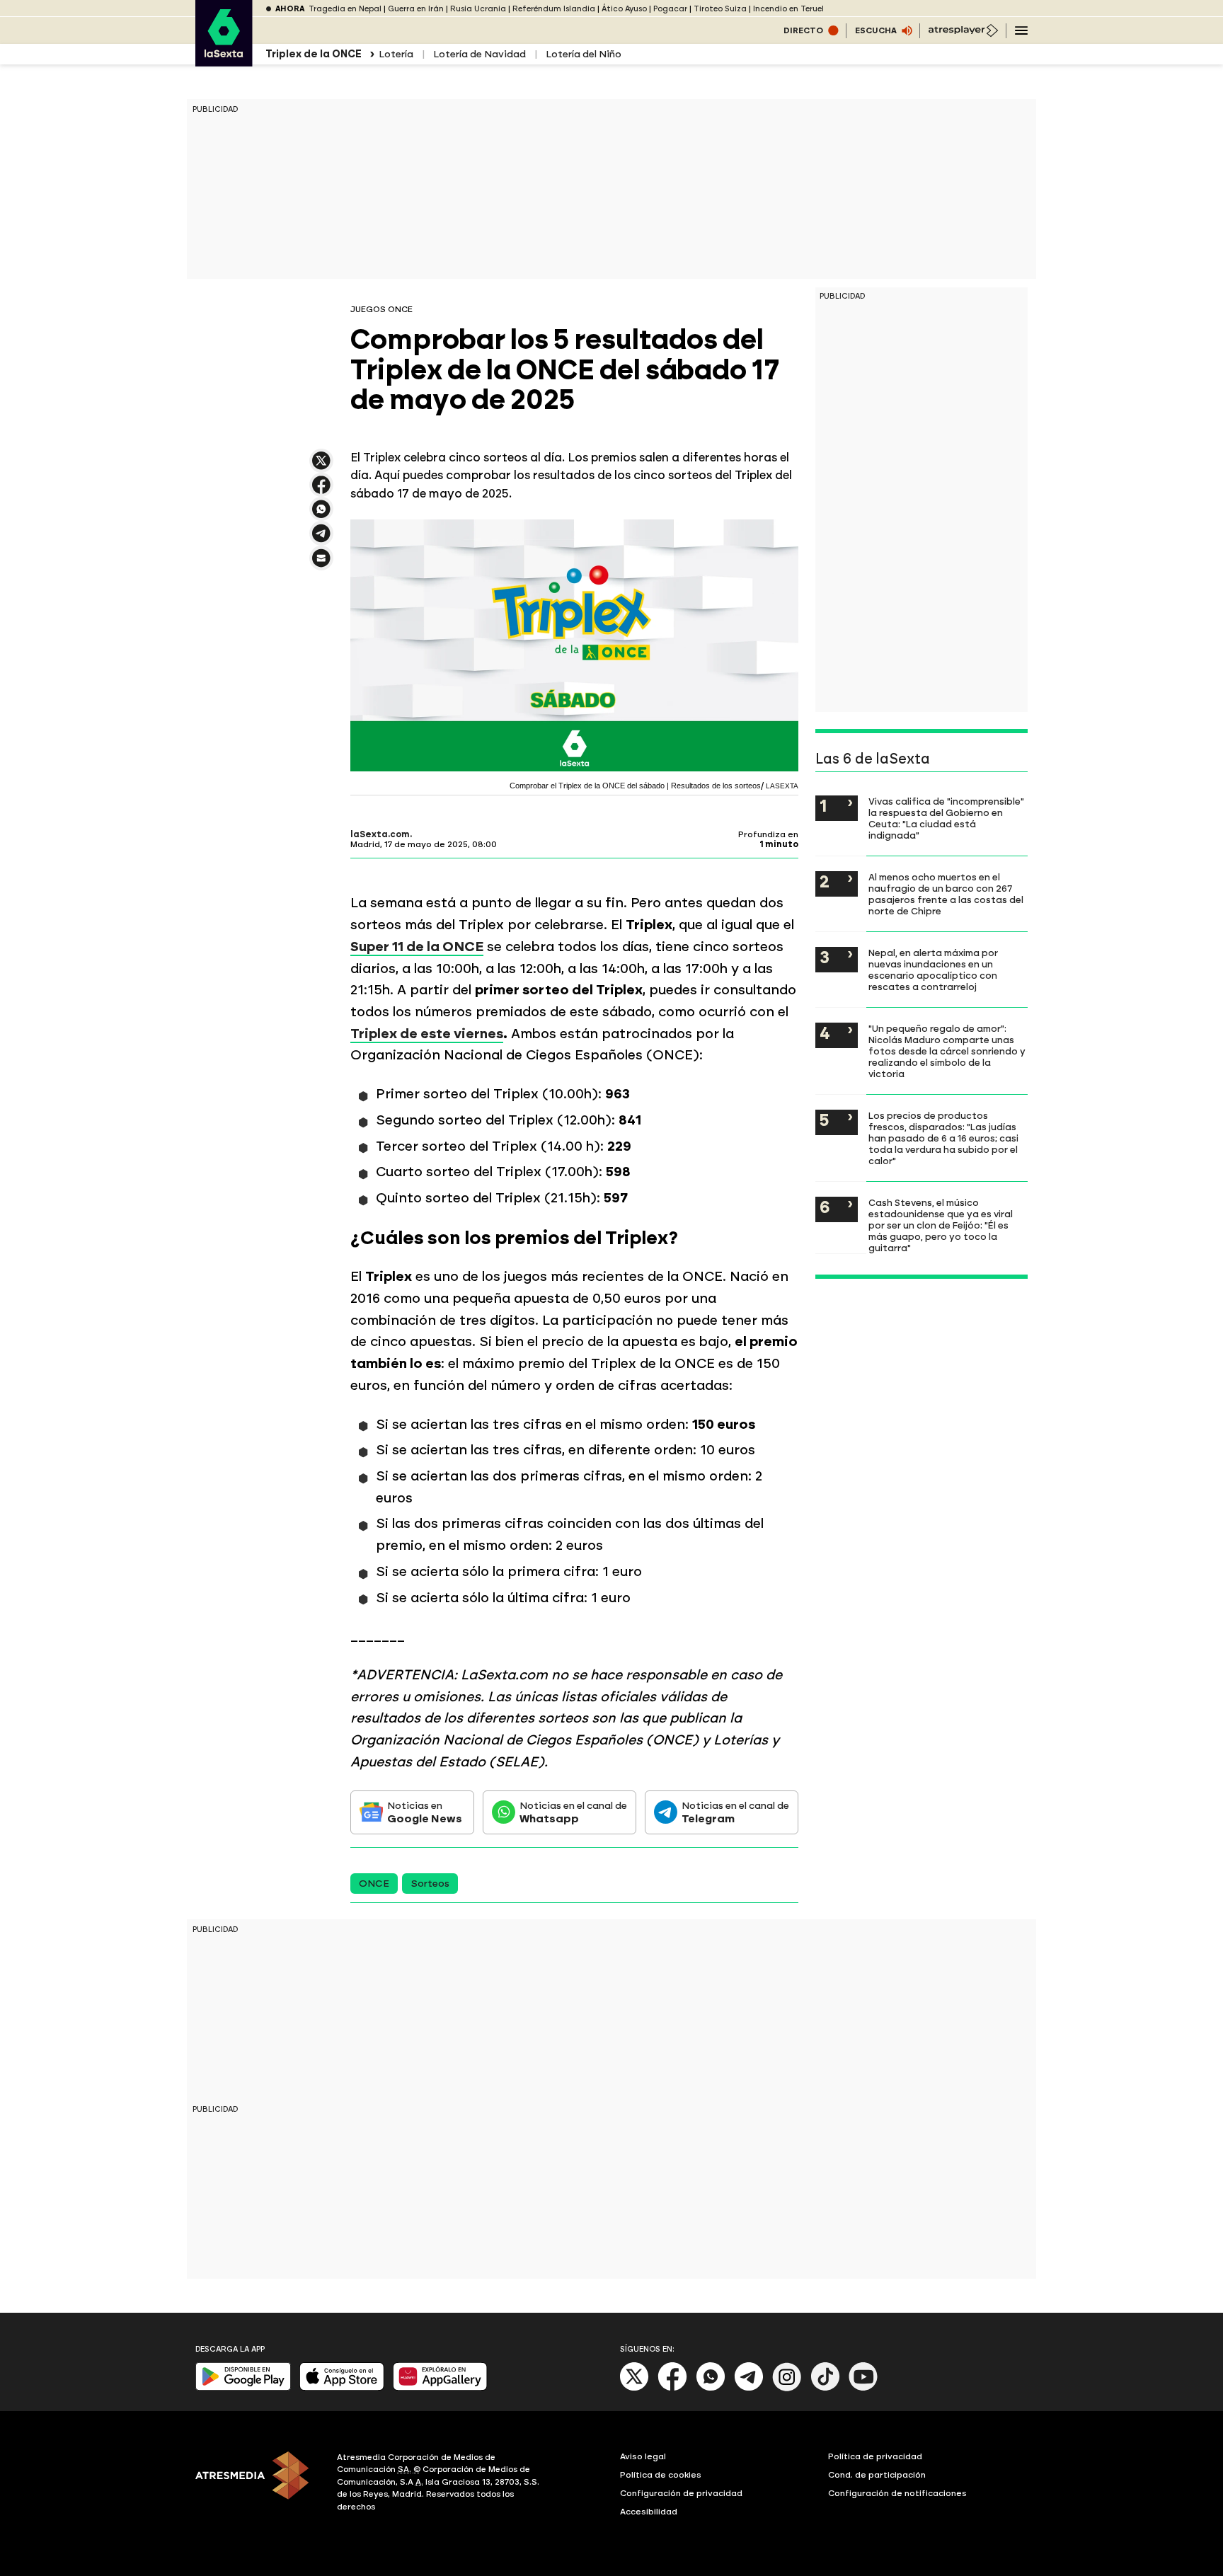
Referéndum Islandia (554, 9)
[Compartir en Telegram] (321, 540)
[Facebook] (672, 2388)
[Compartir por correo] (321, 564)
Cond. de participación (877, 2475)
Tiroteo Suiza (720, 9)
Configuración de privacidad (681, 2493)
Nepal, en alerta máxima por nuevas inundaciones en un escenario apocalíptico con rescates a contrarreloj (933, 970)
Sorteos (430, 1884)
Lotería (396, 54)
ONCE (374, 1884)
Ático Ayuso (624, 9)
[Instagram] (787, 2388)
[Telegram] (749, 2388)
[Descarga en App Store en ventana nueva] (342, 2387)
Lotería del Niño (584, 54)
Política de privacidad (875, 2456)
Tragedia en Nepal (345, 9)
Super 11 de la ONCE (417, 947)
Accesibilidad (649, 2512)
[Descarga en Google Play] (243, 2387)
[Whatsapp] (711, 2388)
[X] (321, 467)
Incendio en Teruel (788, 9)
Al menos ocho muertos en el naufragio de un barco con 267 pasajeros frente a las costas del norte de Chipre (946, 894)
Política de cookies (661, 2475)
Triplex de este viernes (427, 1034)
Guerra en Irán (416, 9)
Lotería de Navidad (480, 54)
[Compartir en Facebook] (321, 491)
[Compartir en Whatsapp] (321, 515)
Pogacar (670, 9)
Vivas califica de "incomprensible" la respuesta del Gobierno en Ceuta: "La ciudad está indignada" (946, 818)
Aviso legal (643, 2456)
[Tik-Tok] (825, 2388)
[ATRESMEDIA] (258, 2484)
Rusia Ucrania (478, 9)
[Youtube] (863, 2388)
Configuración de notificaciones (897, 2493)
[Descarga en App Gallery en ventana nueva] (440, 2387)
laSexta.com (380, 834)
